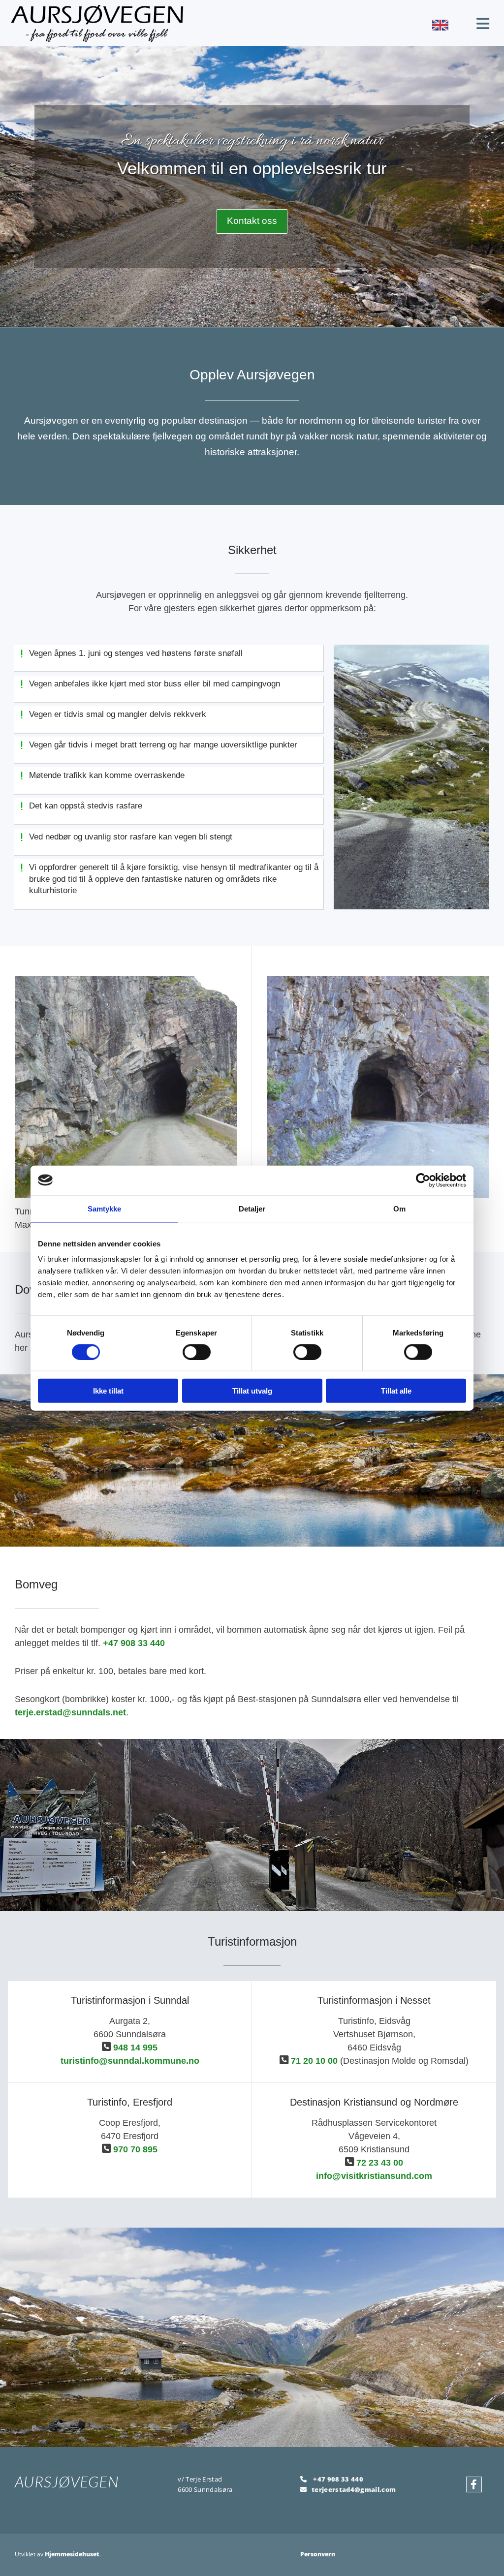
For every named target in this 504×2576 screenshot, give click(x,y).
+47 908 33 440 (134, 1643)
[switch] (197, 1352)
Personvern (318, 2554)
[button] (252, 221)
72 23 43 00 (380, 2163)
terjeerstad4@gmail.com (354, 2489)
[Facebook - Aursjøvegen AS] (474, 2484)
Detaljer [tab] (252, 1208)
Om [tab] (399, 1208)
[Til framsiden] (171, 23)
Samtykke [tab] (105, 1208)
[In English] (395, 25)
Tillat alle (396, 1391)
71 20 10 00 (314, 2061)
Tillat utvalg (252, 1391)
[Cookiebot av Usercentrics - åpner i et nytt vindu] (423, 1180)
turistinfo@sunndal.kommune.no (130, 2061)
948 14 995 (135, 2048)
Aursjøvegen (67, 2482)
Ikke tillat (108, 1391)
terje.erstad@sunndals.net (70, 1712)
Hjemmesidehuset (72, 2554)
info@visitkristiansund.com (374, 2176)
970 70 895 (135, 2149)
